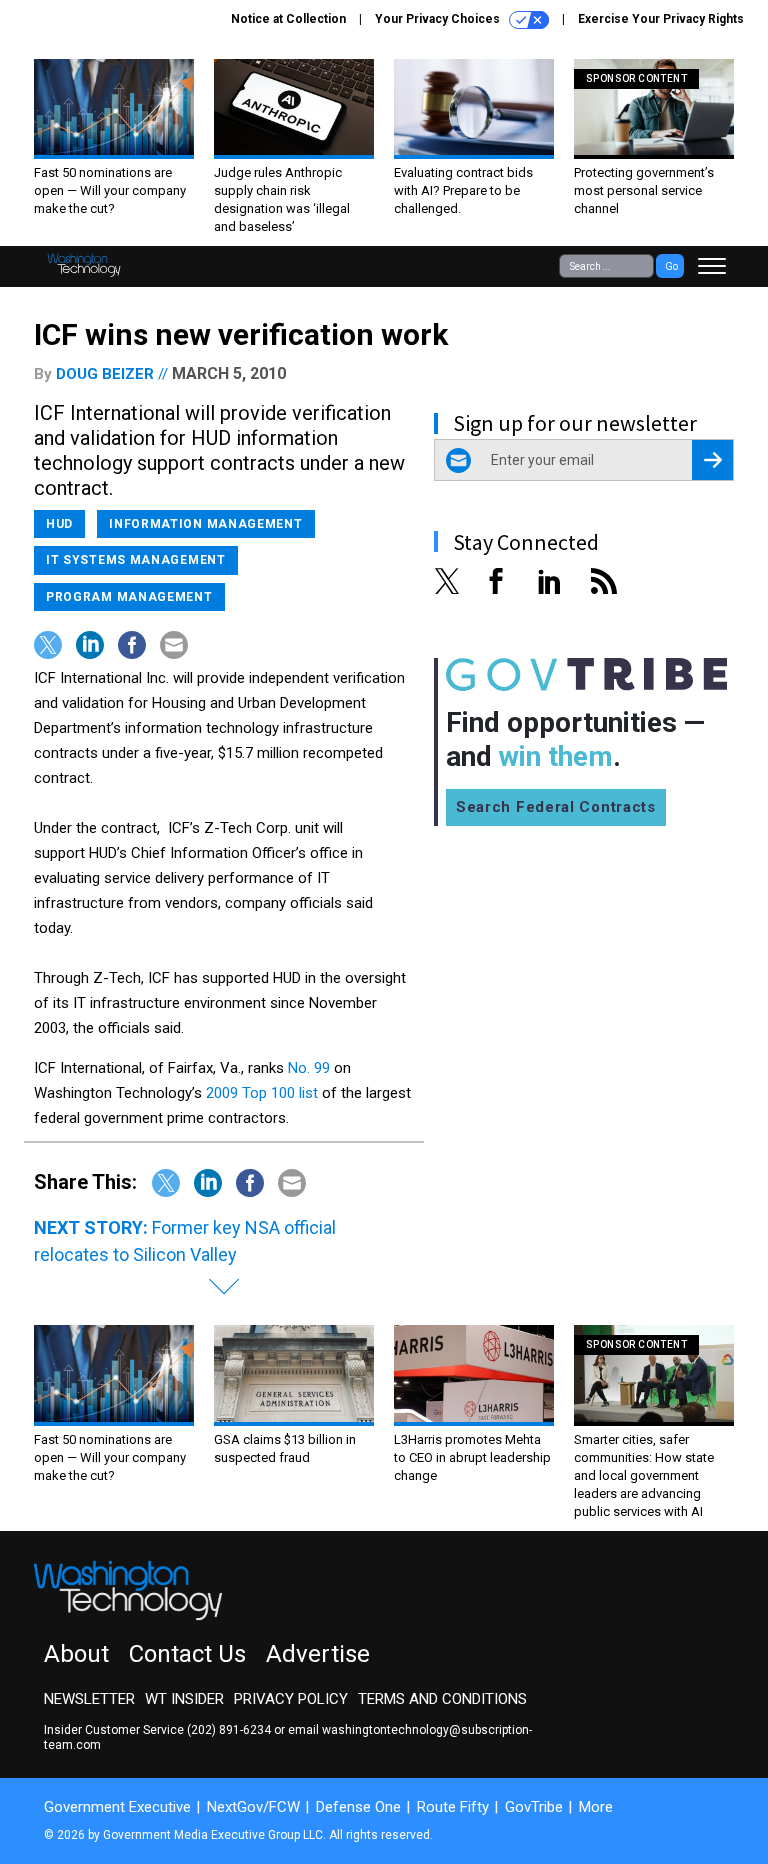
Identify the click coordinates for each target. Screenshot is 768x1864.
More (596, 1807)
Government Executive (117, 1807)
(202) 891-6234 (229, 1730)
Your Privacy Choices (439, 19)
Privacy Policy (291, 1699)
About (76, 1654)
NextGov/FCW (253, 1807)
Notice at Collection (288, 19)
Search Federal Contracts (556, 807)
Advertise (318, 1654)
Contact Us (187, 1654)
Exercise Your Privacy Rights (661, 19)
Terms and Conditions (442, 1699)
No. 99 (311, 1068)
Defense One (358, 1807)
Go (671, 266)
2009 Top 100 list (264, 1093)
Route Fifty (453, 1807)
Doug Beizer (105, 374)
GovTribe (534, 1807)
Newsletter (89, 1699)
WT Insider (184, 1699)
